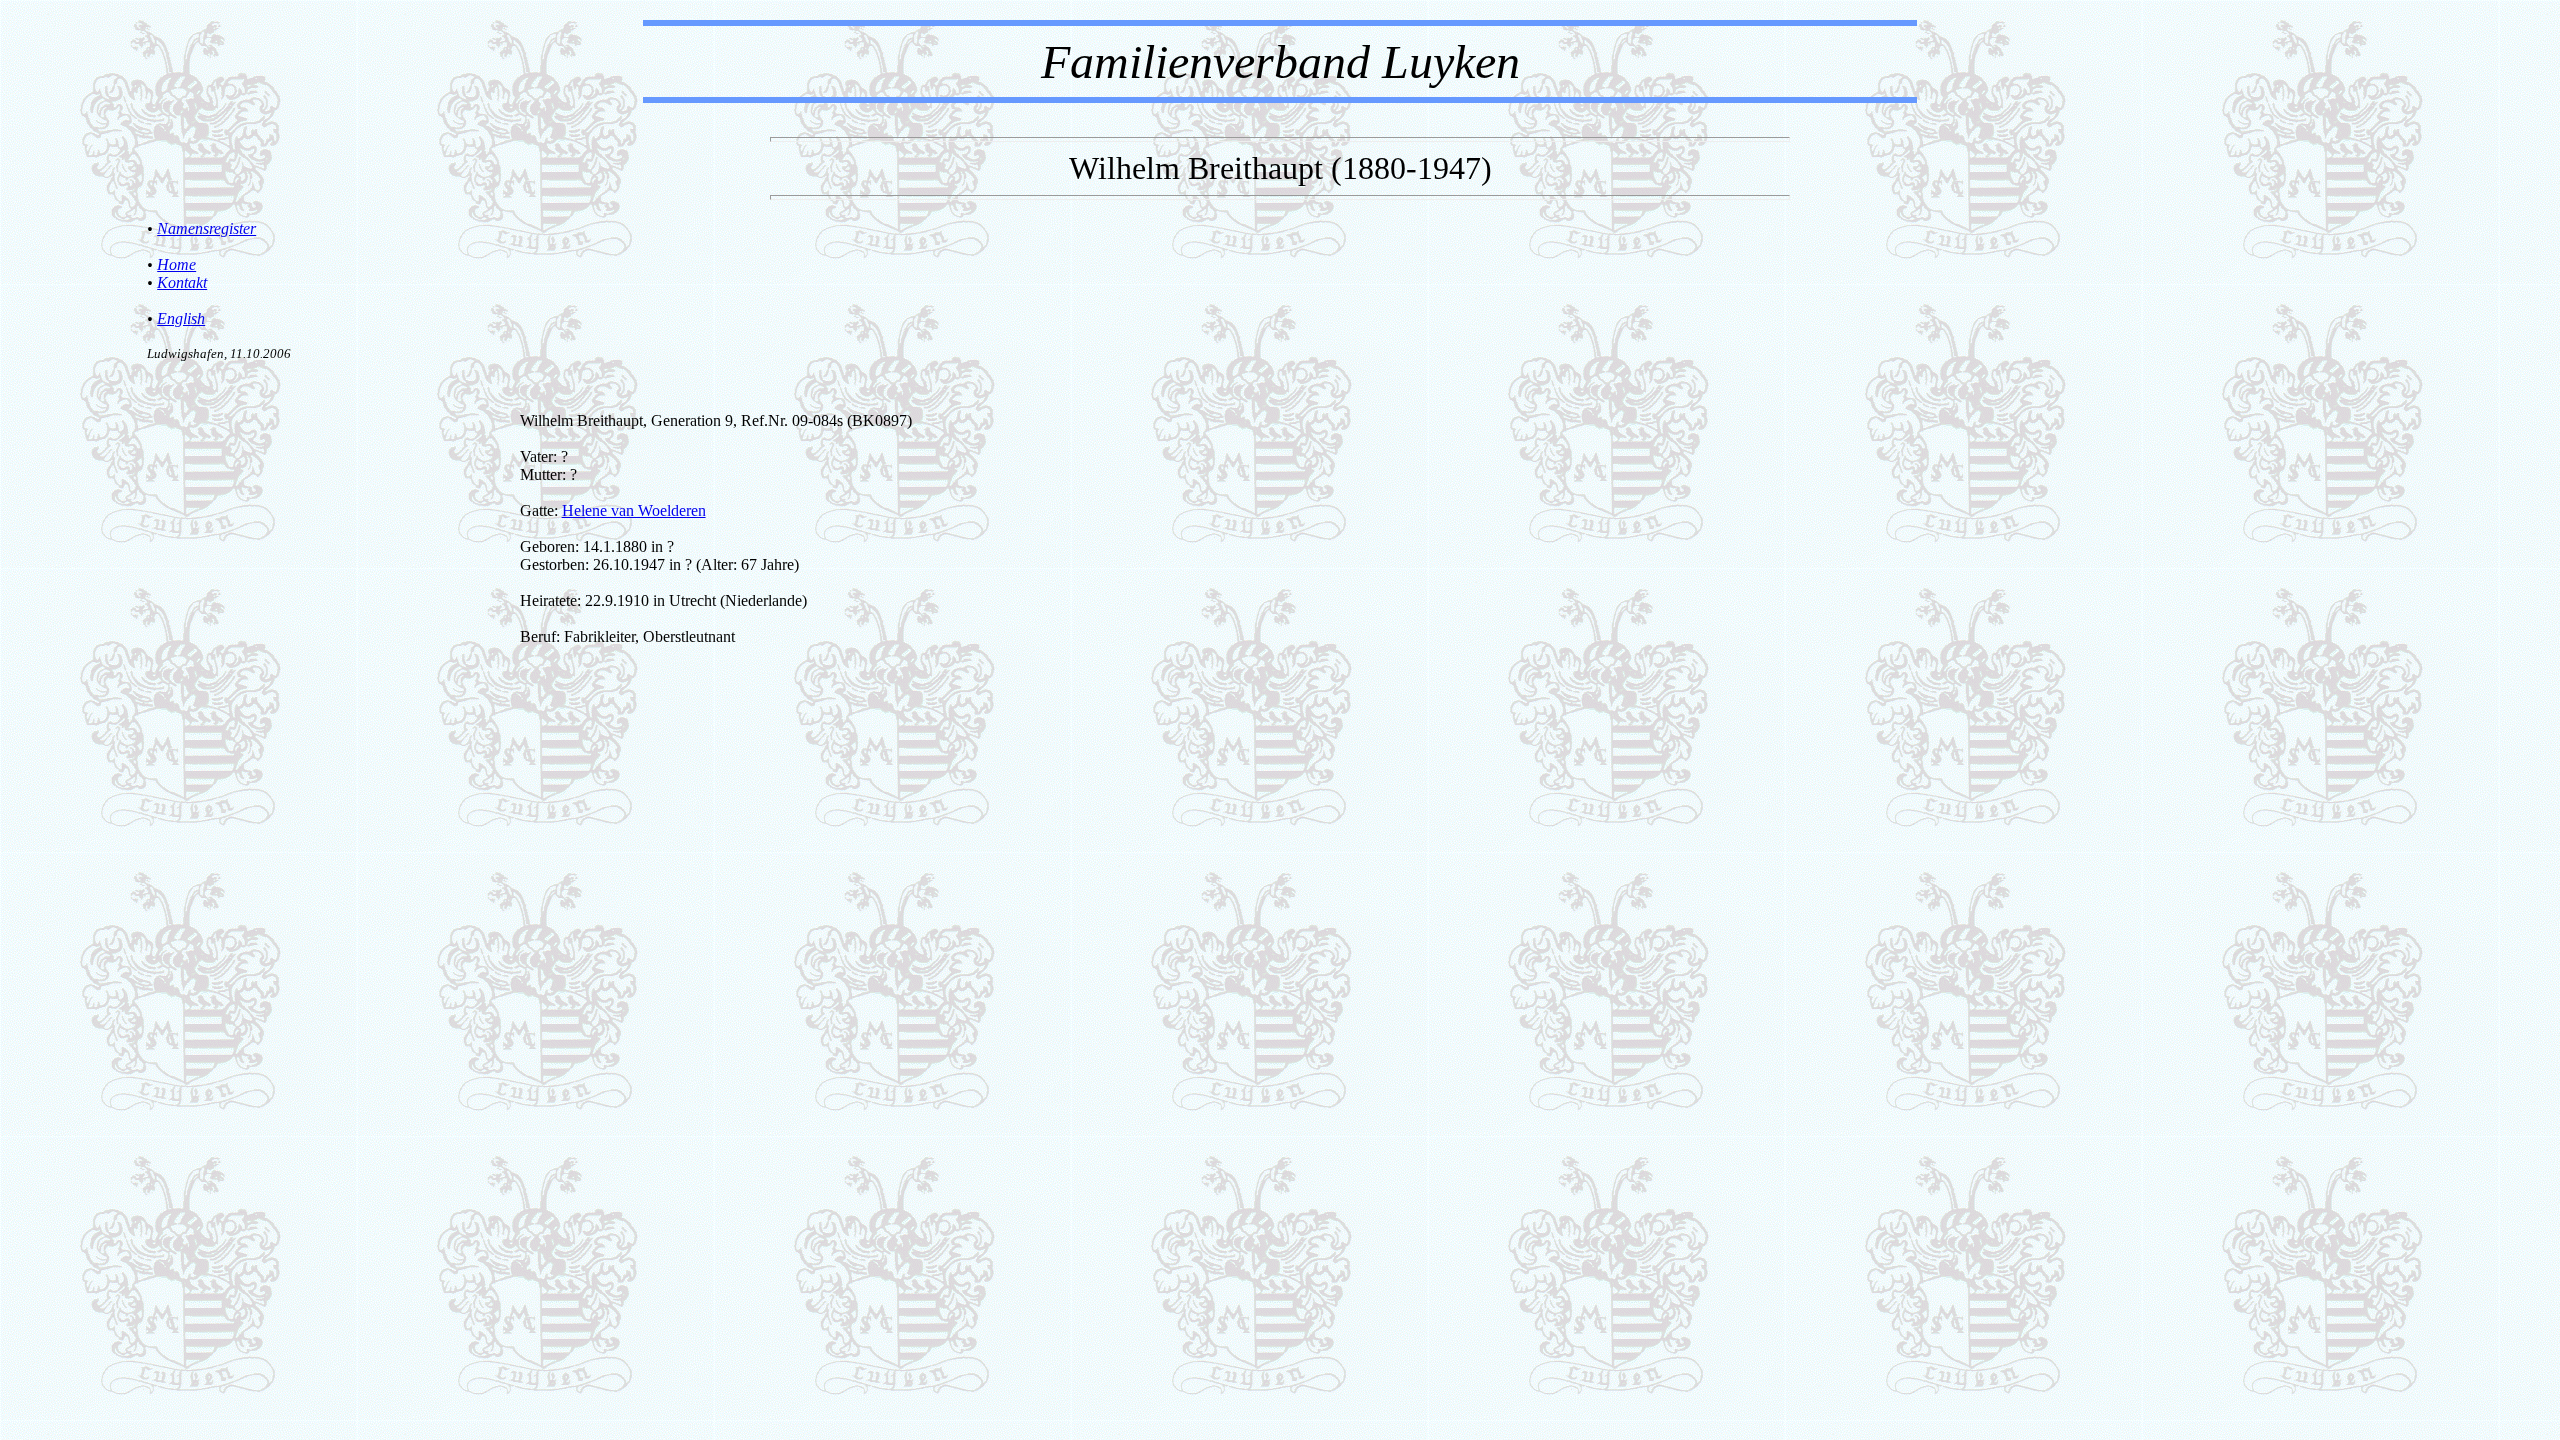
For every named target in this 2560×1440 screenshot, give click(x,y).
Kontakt (182, 282)
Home (176, 264)
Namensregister (206, 228)
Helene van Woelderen (634, 510)
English (181, 318)
